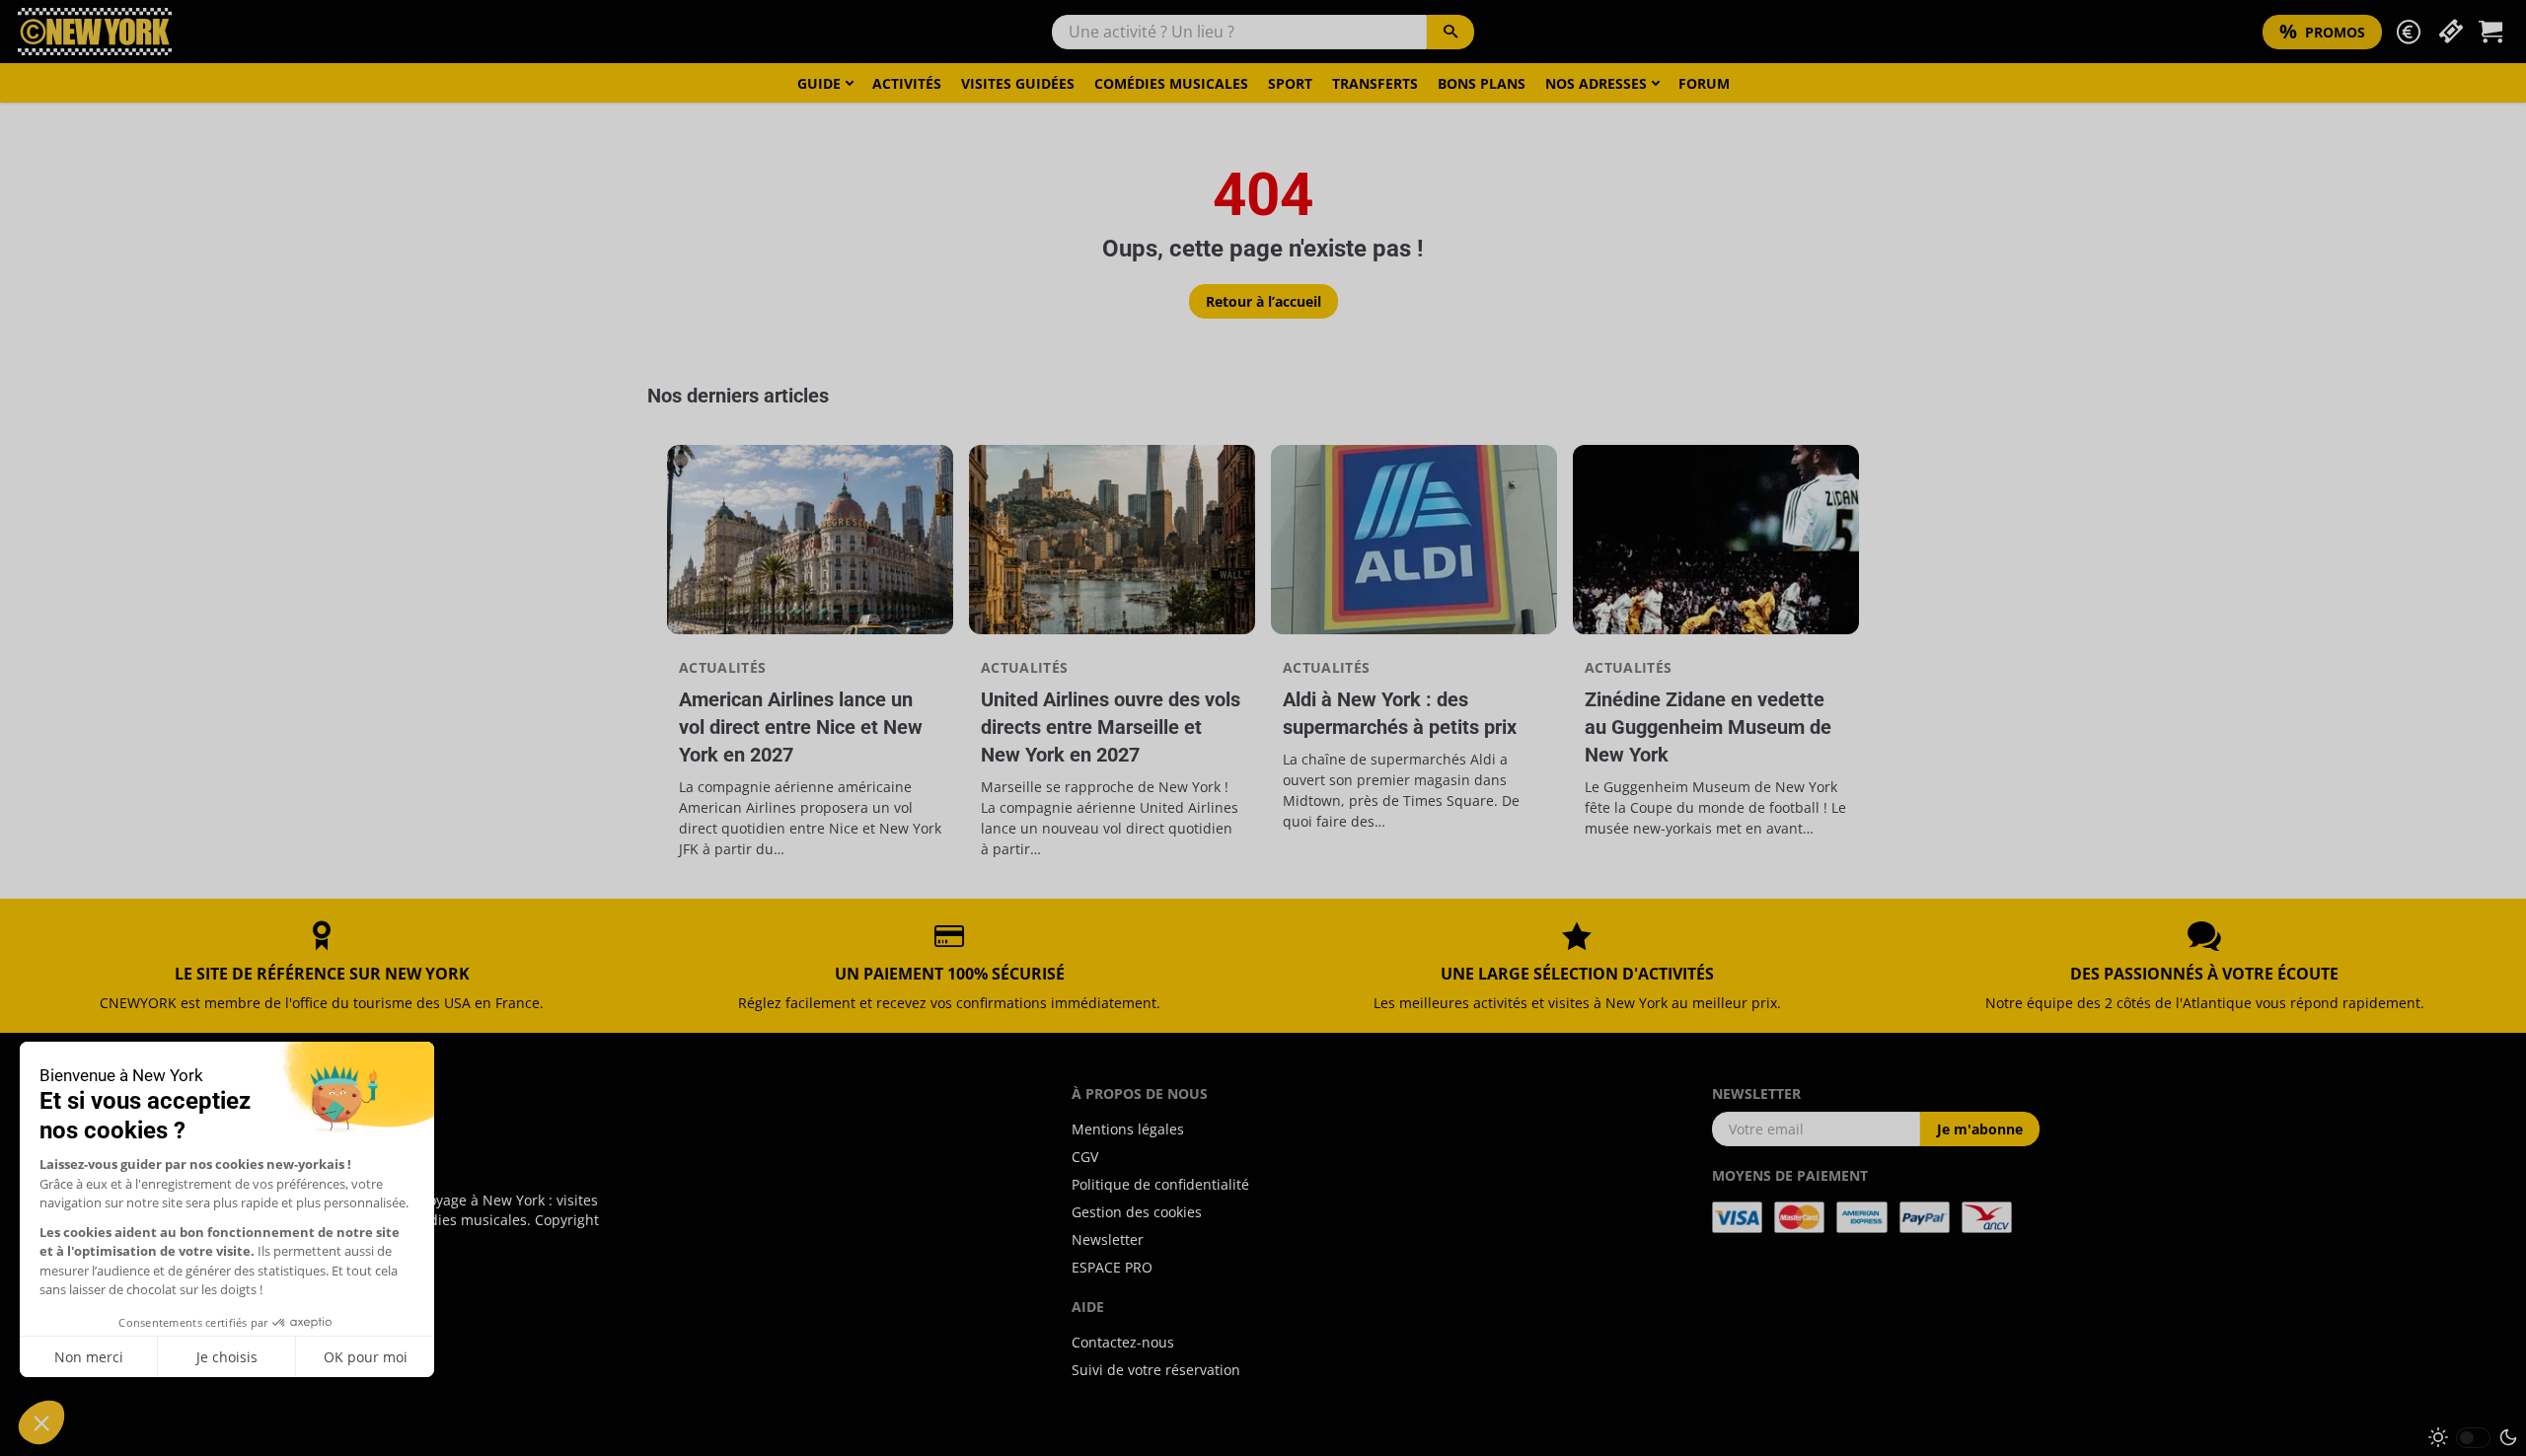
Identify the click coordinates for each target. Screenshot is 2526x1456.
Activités (907, 83)
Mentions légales (1128, 1129)
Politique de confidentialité (1160, 1184)
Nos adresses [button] (1596, 83)
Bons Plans (1482, 83)
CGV (1085, 1157)
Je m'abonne (1980, 1129)
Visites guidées (1018, 83)
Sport (1290, 83)
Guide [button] (819, 83)
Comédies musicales (1171, 83)
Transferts (1375, 83)
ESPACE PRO (1112, 1267)
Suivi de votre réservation (1156, 1370)
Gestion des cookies (1137, 1212)
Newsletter (1108, 1239)
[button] (2409, 32)
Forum (1704, 83)
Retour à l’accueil (1263, 301)
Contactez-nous (1123, 1342)
